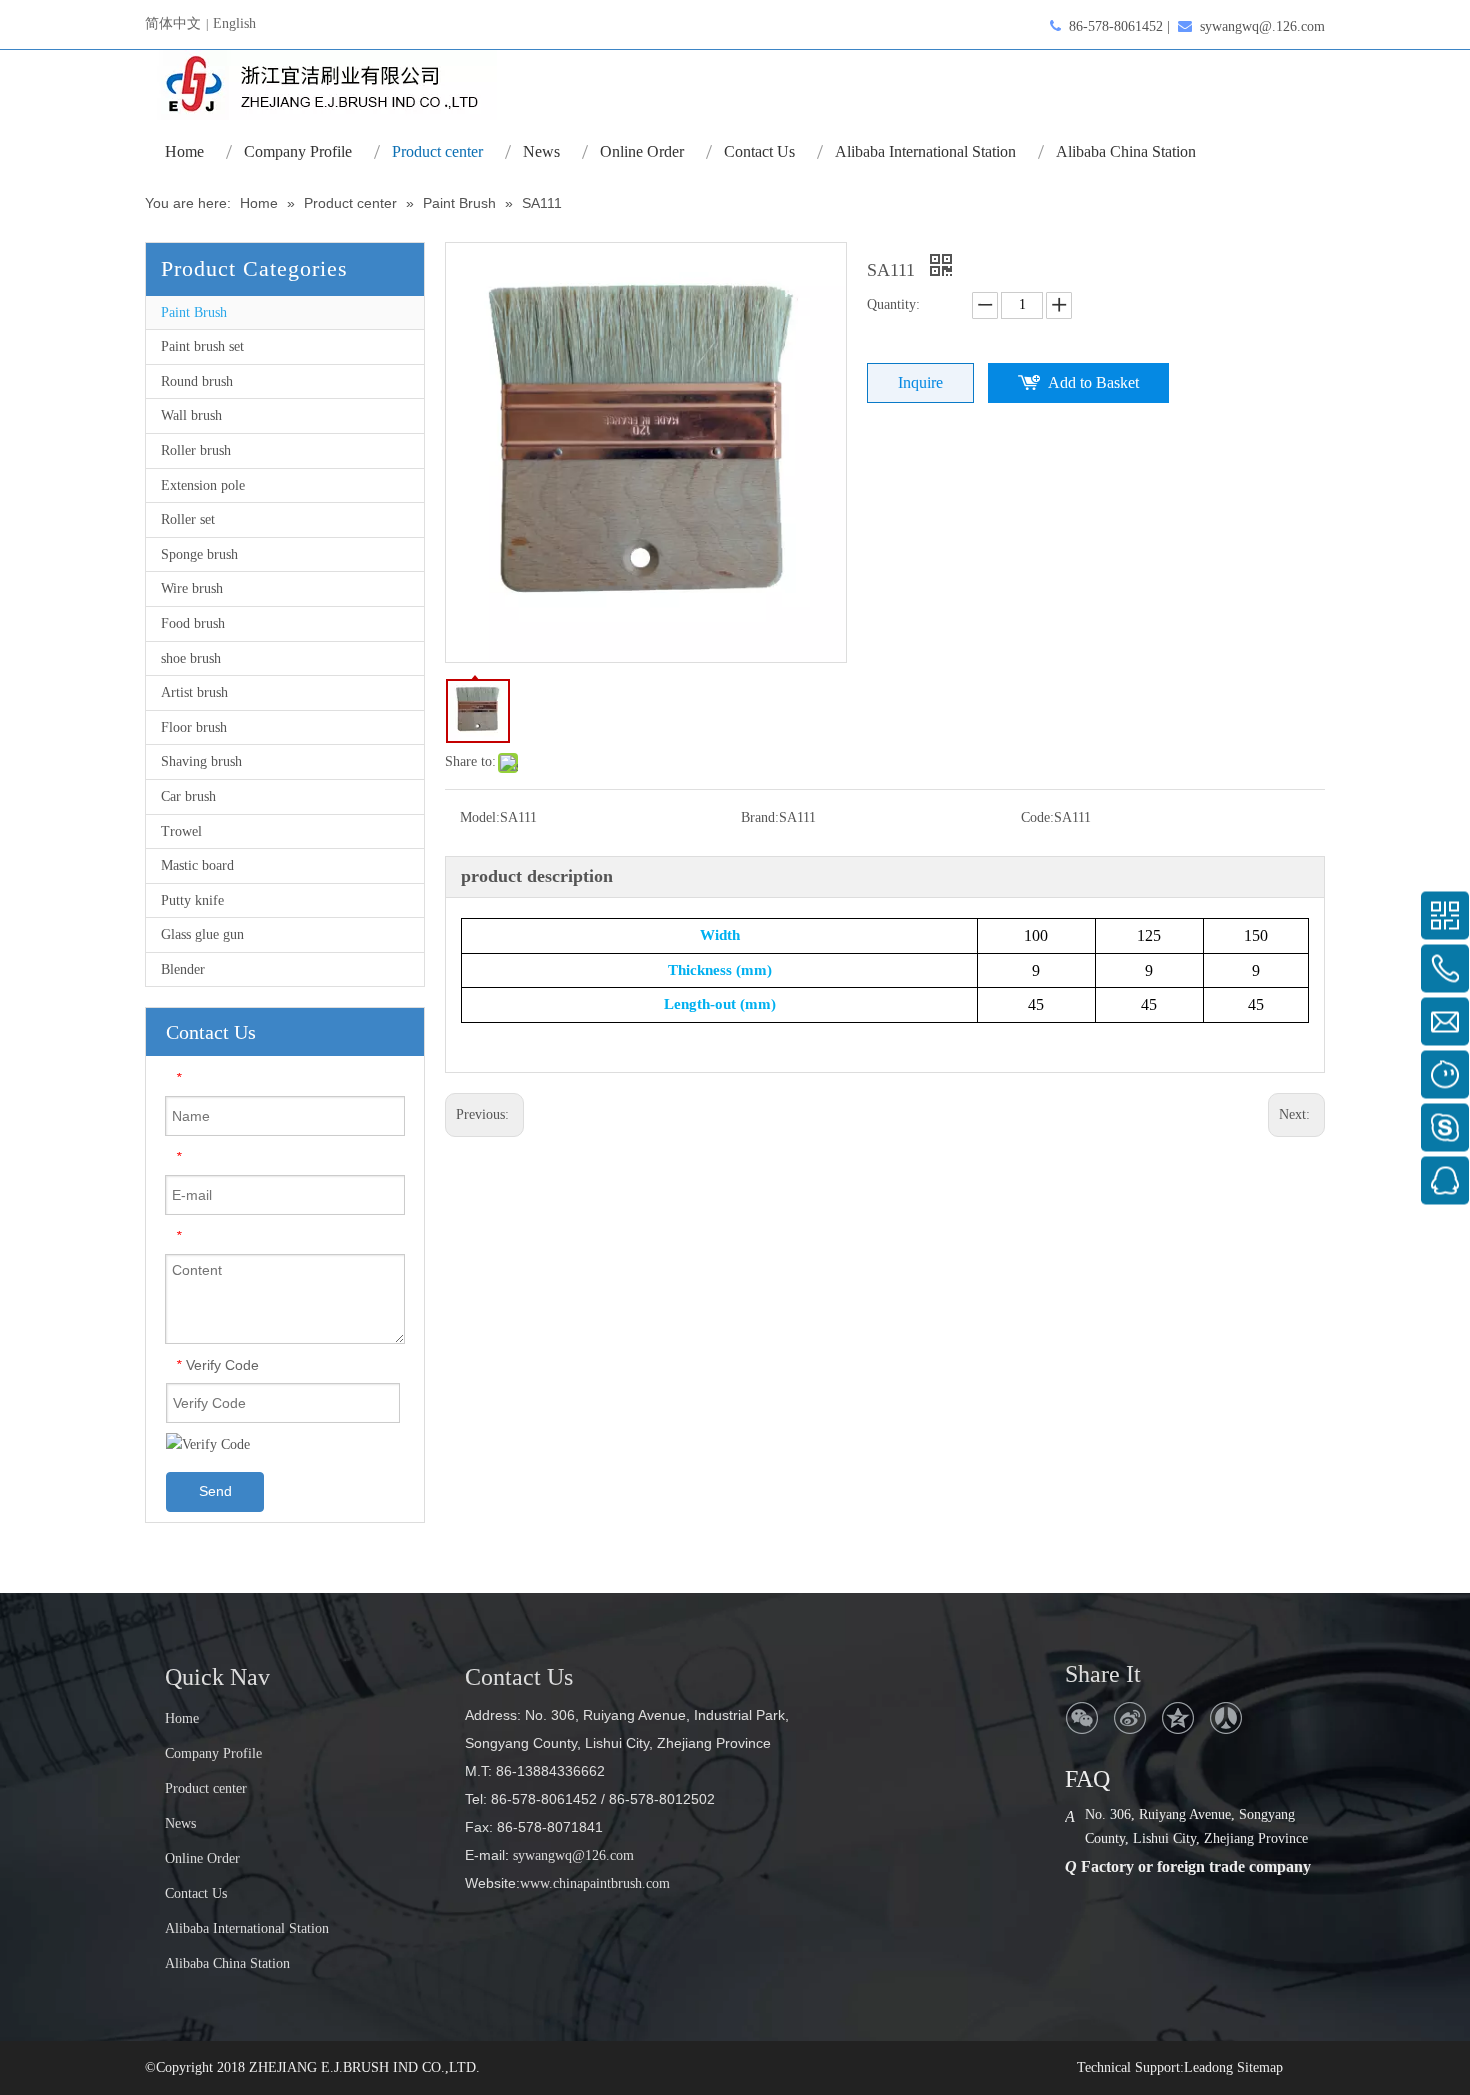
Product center (206, 1788)
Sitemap (1260, 2067)
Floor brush (194, 727)
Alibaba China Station (227, 1963)
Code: (1037, 817)
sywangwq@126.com (571, 1855)
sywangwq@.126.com (1262, 26)
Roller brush (196, 450)
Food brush (193, 623)
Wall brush (191, 415)
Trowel (181, 831)
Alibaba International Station (247, 1928)
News (180, 1823)
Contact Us (196, 1893)
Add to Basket (1093, 382)
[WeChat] (1082, 1718)
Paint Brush (194, 312)
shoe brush (191, 658)
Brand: (760, 817)
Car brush (188, 796)
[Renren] (1226, 1718)
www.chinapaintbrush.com (595, 1883)
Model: (480, 817)
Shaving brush (201, 761)
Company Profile (213, 1753)
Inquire (920, 382)
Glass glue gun (202, 934)
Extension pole (203, 485)
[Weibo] (1130, 1718)
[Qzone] (1178, 1718)
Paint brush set (202, 346)
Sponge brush (199, 554)
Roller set (188, 519)
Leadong (1208, 2067)
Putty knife (192, 900)
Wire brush (192, 588)
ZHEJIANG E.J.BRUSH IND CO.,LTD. (364, 2067)
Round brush (197, 381)
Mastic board (197, 865)
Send (215, 1491)
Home (182, 1718)
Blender (183, 969)
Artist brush (194, 692)
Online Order (202, 1858)
